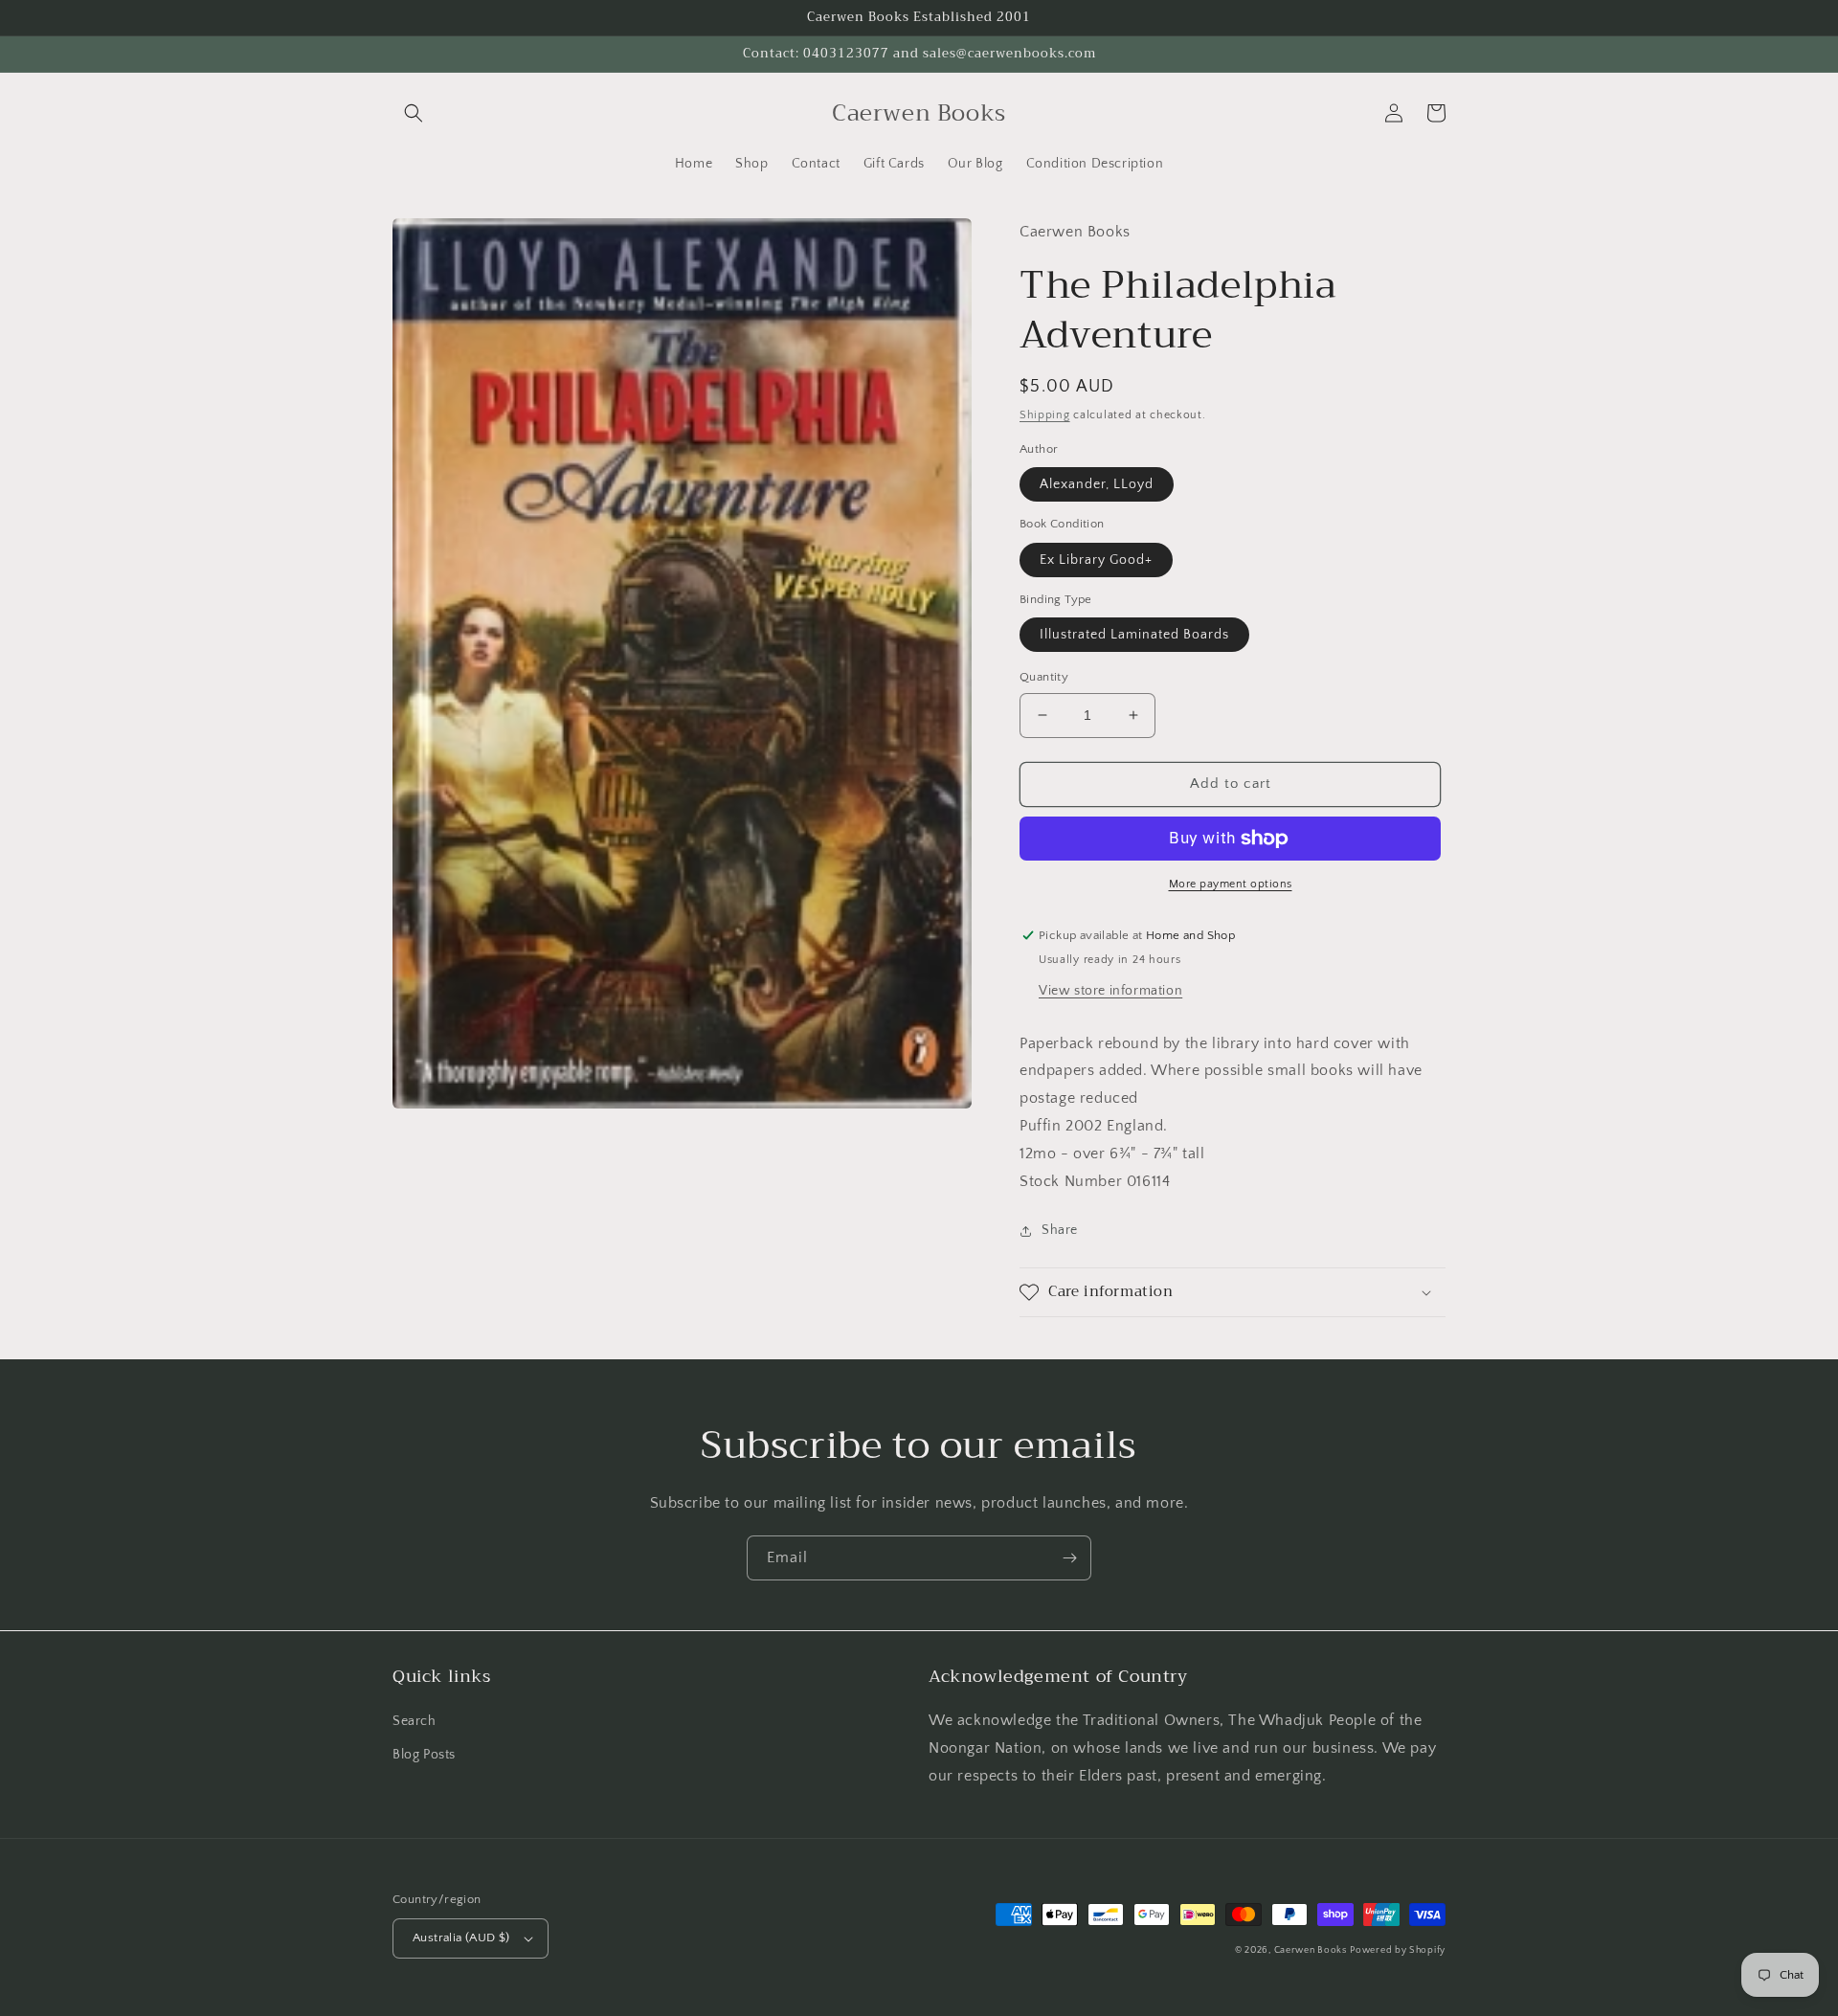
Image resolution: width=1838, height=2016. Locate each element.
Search (415, 1721)
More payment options (1231, 884)
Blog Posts (424, 1755)
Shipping (1045, 415)
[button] (414, 113)
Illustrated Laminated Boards (1134, 635)
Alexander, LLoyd (1097, 484)
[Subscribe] (1069, 1558)
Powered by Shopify (1398, 1950)
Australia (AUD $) (461, 1938)
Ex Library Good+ (1096, 560)
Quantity (1044, 677)
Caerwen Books (1311, 1950)
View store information (1110, 991)
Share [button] (1060, 1230)
